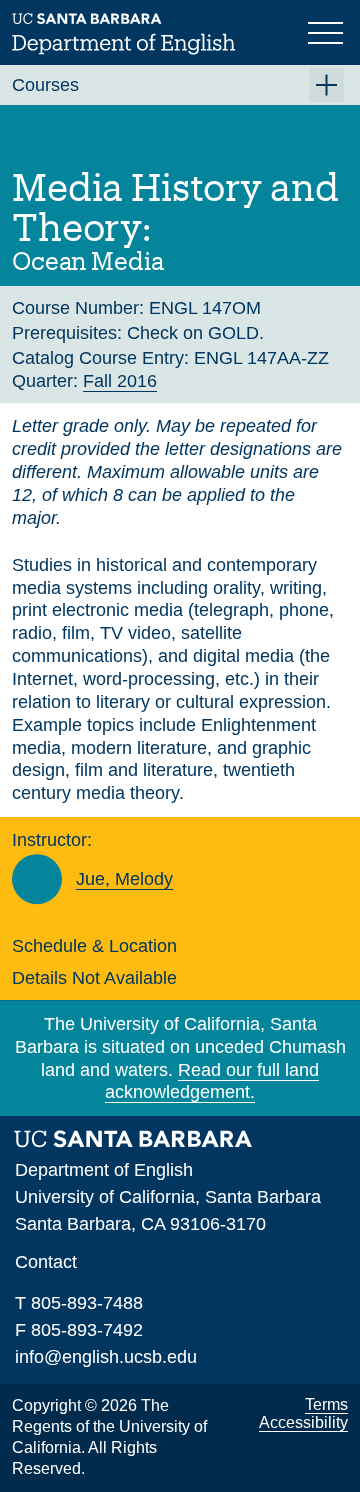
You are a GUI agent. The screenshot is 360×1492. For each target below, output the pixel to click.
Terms (326, 1404)
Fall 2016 (120, 381)
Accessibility (303, 1422)
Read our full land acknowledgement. (212, 1081)
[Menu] (328, 31)
